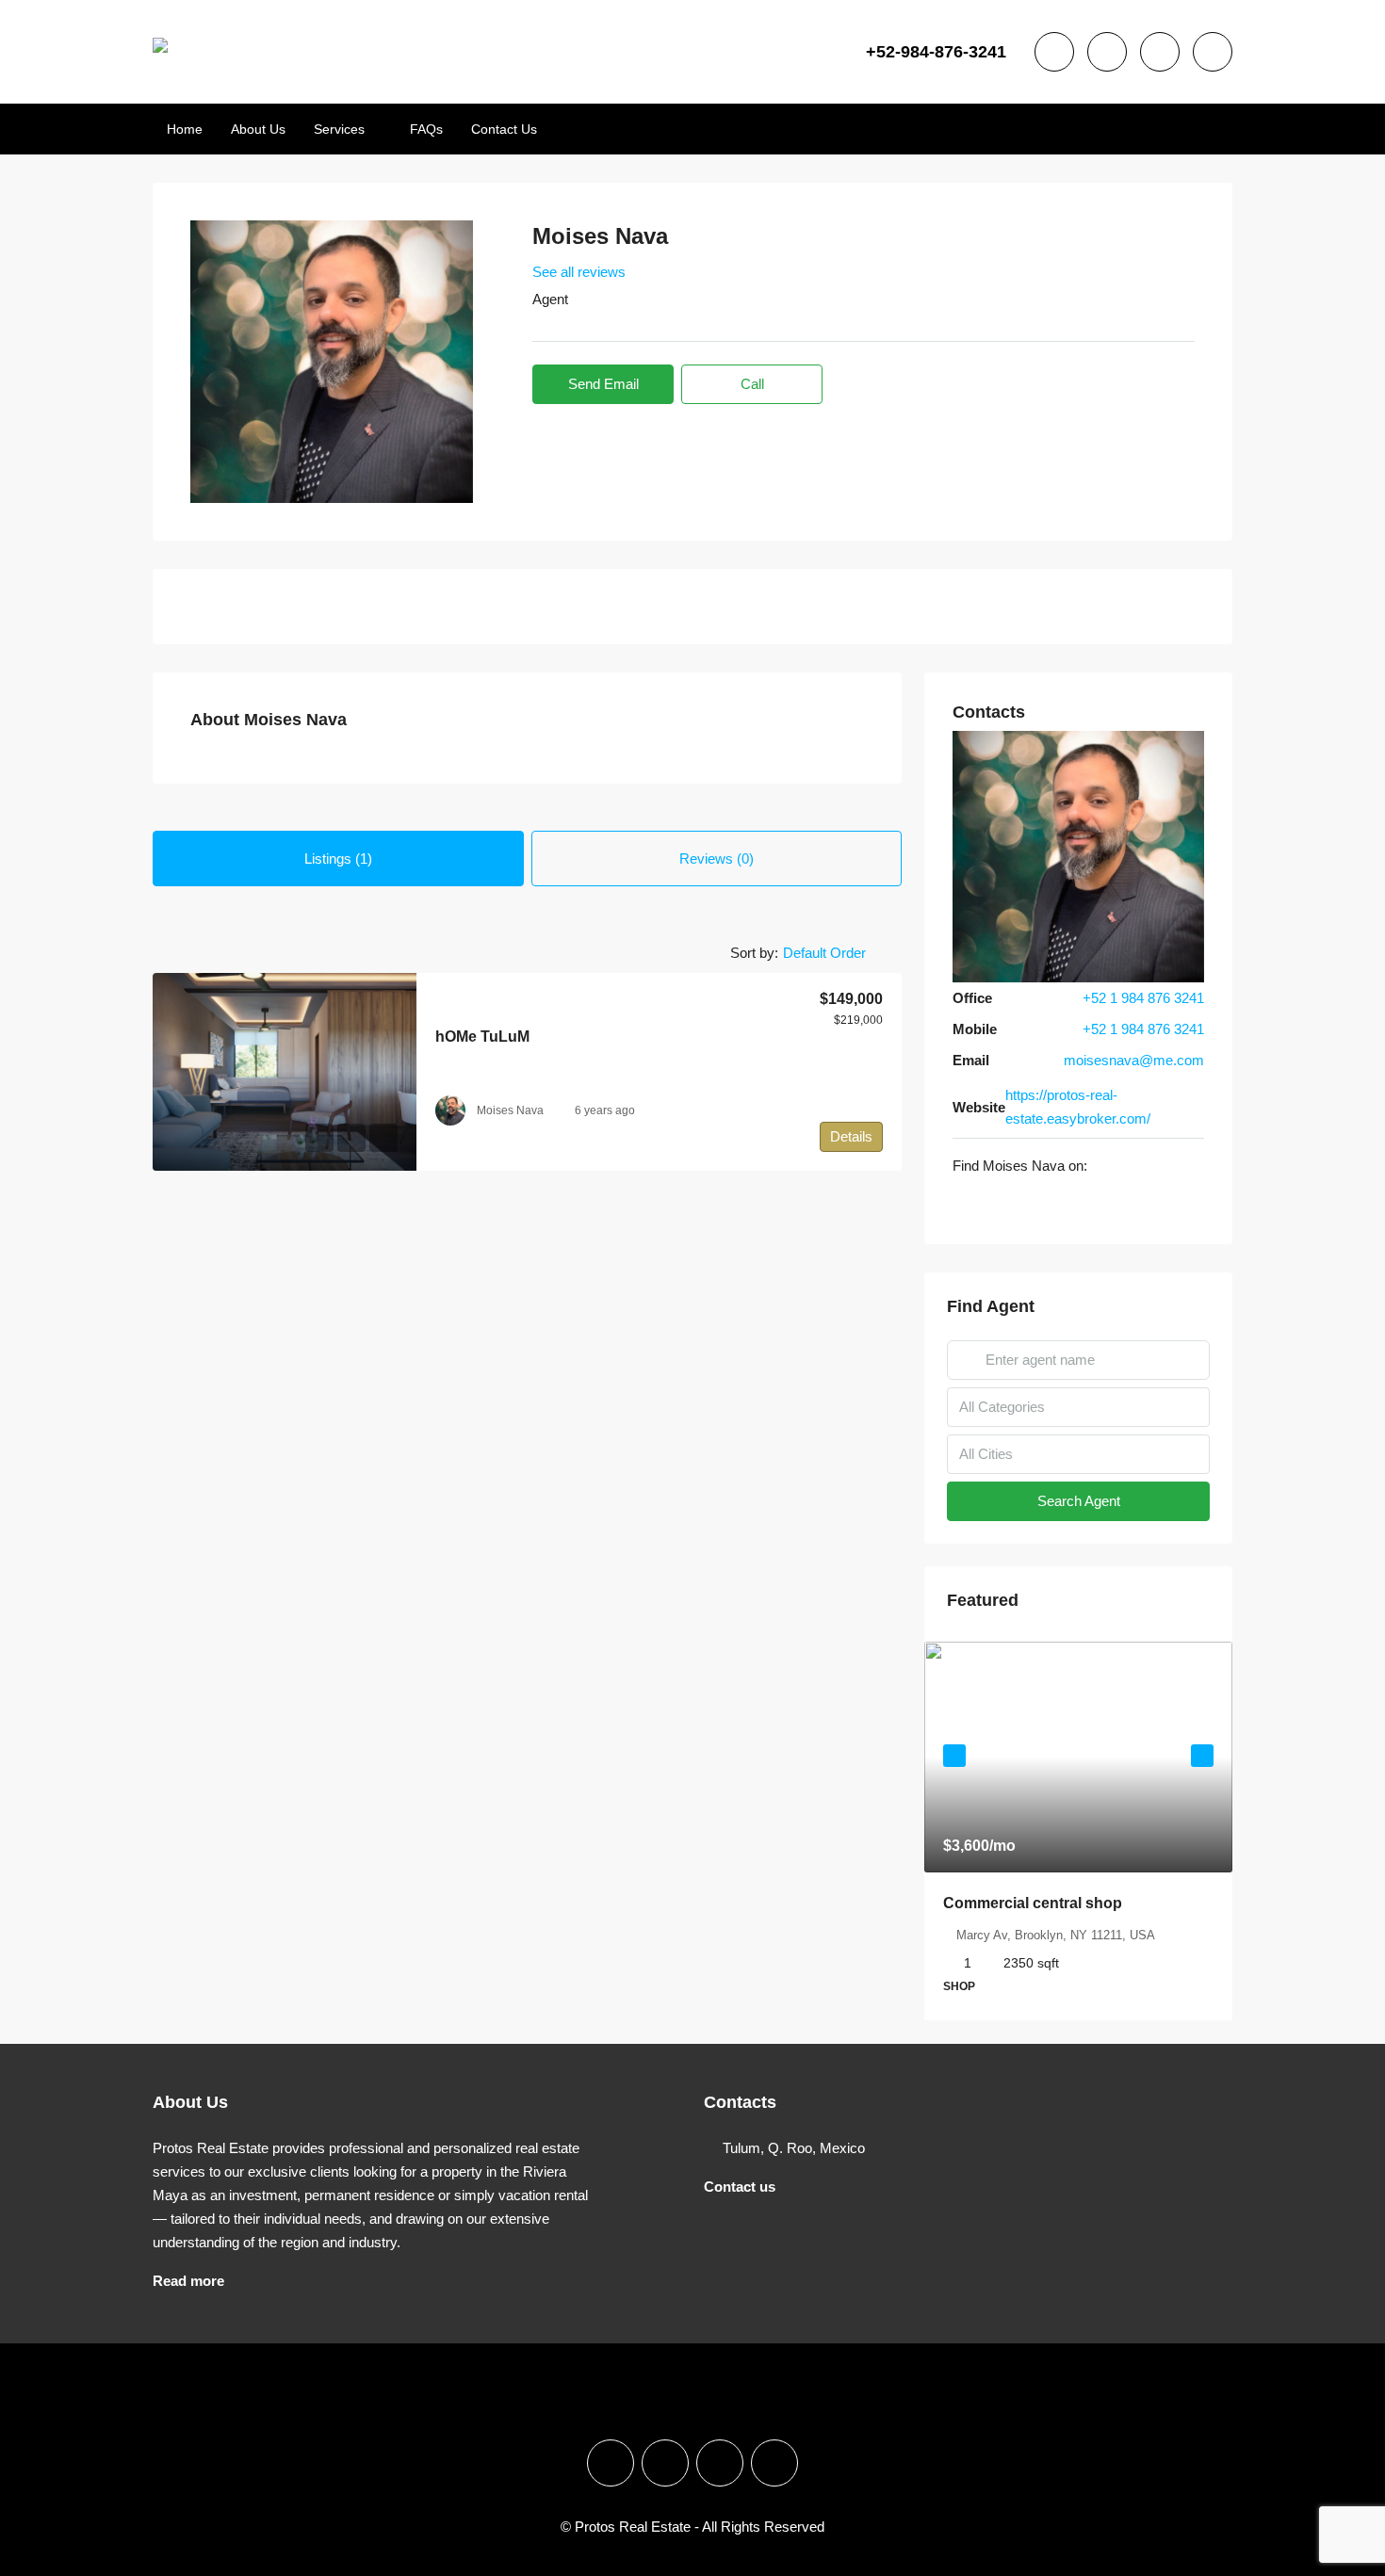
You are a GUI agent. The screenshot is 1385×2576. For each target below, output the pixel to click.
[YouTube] (774, 2463)
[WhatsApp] (1007, 1204)
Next (1202, 1756)
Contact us (740, 2187)
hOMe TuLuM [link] (482, 1037)
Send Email (603, 384)
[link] (285, 1072)
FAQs (426, 129)
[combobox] (840, 953)
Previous (954, 1756)
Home (185, 129)
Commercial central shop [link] (1033, 1903)
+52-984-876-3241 (936, 52)
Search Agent (1079, 1501)
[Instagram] (986, 1204)
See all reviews (579, 272)
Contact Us (504, 129)
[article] (1078, 1831)
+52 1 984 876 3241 (1143, 998)
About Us (258, 129)
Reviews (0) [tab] (717, 859)
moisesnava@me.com (1134, 1060)
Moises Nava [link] (510, 1110)
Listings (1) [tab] (338, 859)
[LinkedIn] (720, 2463)
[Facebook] (964, 1204)
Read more (188, 2281)
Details (851, 1136)
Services (339, 129)
